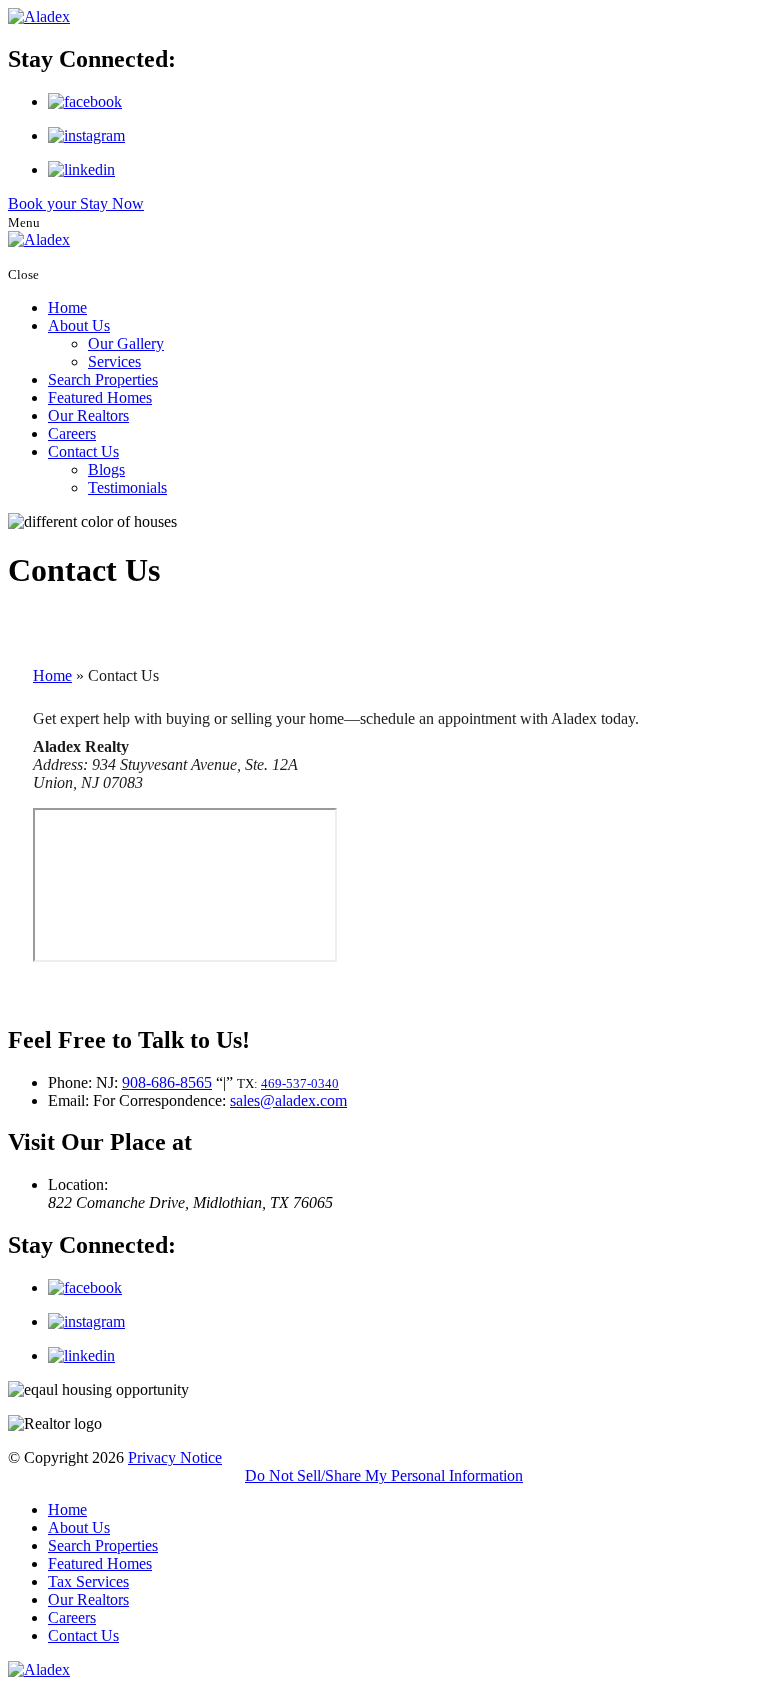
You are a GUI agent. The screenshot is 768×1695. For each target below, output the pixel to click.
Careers (72, 433)
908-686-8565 (167, 1082)
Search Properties (103, 379)
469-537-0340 (300, 1083)
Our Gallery (126, 343)
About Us (79, 325)
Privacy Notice (175, 1457)
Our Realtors (88, 415)
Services (114, 361)
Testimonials (127, 487)
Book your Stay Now (76, 203)
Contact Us (83, 451)
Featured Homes (100, 397)
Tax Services (88, 1581)
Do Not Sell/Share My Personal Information (384, 1475)
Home (67, 307)
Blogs (106, 469)
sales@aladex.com (288, 1100)
